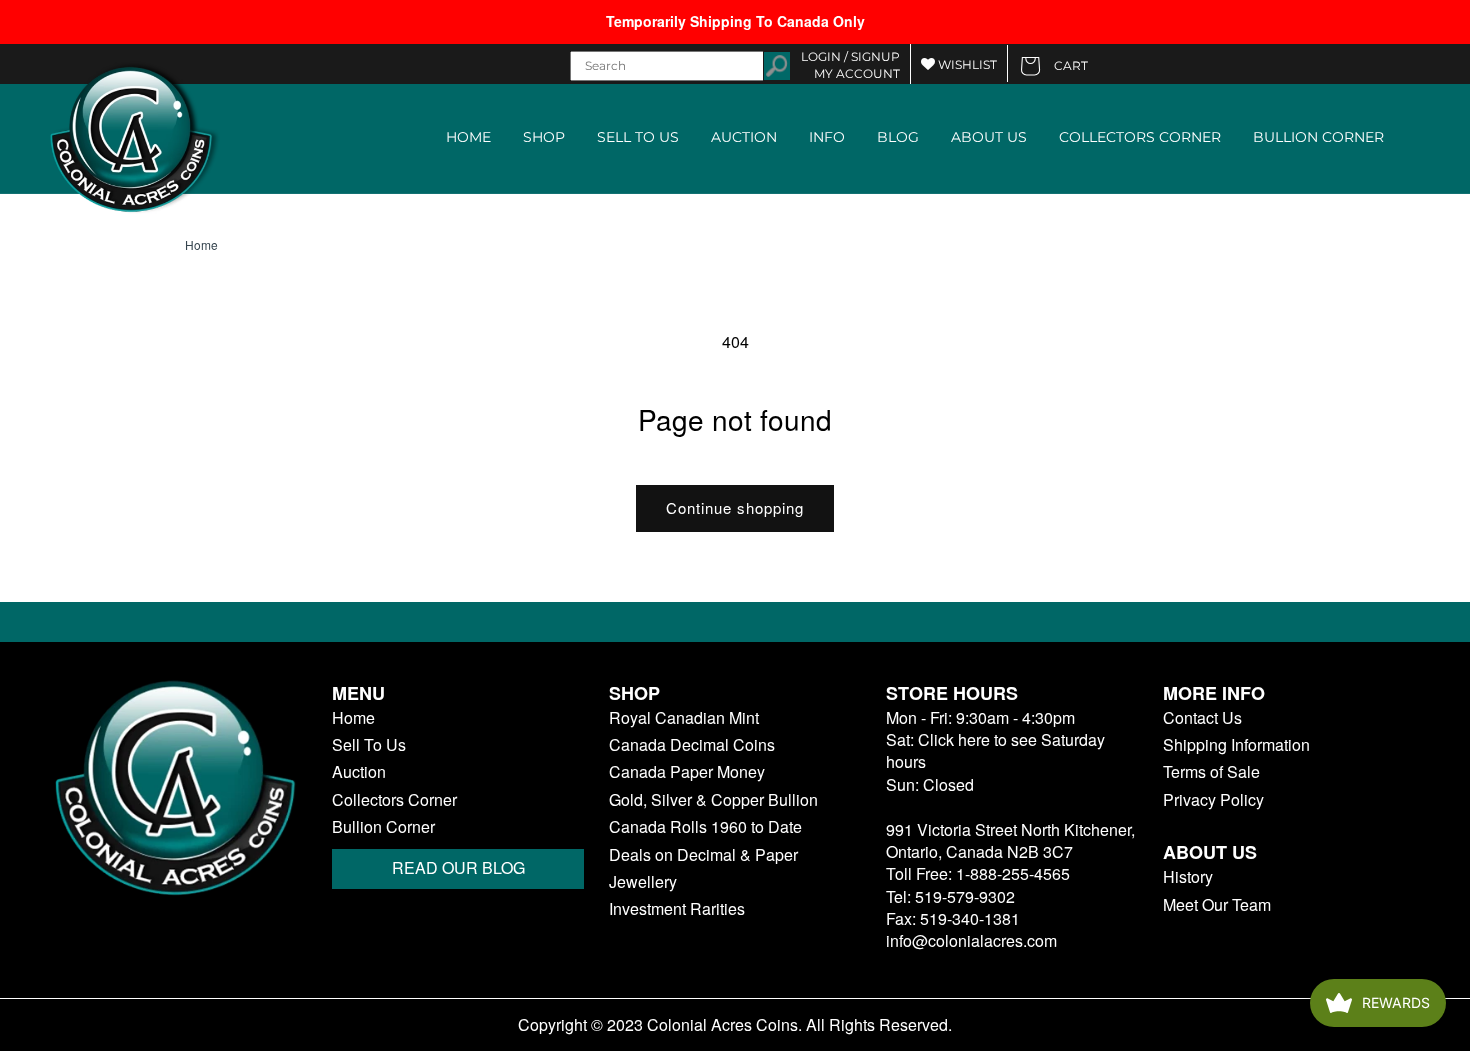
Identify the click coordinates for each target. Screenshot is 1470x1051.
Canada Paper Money (687, 772)
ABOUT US (989, 137)
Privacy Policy (1213, 800)
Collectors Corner (394, 800)
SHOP (544, 137)
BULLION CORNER (1318, 137)
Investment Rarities (677, 909)
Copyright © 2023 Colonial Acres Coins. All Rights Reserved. (735, 1025)
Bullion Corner (383, 827)
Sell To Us (369, 745)
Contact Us (1202, 718)
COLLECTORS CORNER (1140, 137)
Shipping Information (1236, 745)
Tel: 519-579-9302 (950, 896)
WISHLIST (966, 64)
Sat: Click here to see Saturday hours (995, 750)
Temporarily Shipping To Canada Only (735, 21)
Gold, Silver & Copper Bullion (713, 800)
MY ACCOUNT (857, 73)
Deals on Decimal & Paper (703, 855)
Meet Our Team (1217, 905)
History (1188, 877)
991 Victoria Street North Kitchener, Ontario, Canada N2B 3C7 (1010, 840)
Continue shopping (735, 507)
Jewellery (643, 882)
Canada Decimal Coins (692, 745)
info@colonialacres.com (971, 940)
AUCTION (744, 137)
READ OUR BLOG (458, 867)
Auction (359, 772)
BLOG (898, 137)
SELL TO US (638, 137)
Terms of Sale (1211, 772)
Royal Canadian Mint (684, 718)
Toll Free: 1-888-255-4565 (978, 873)
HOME (468, 137)
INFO (827, 137)
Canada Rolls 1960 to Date (705, 827)
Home (201, 245)
